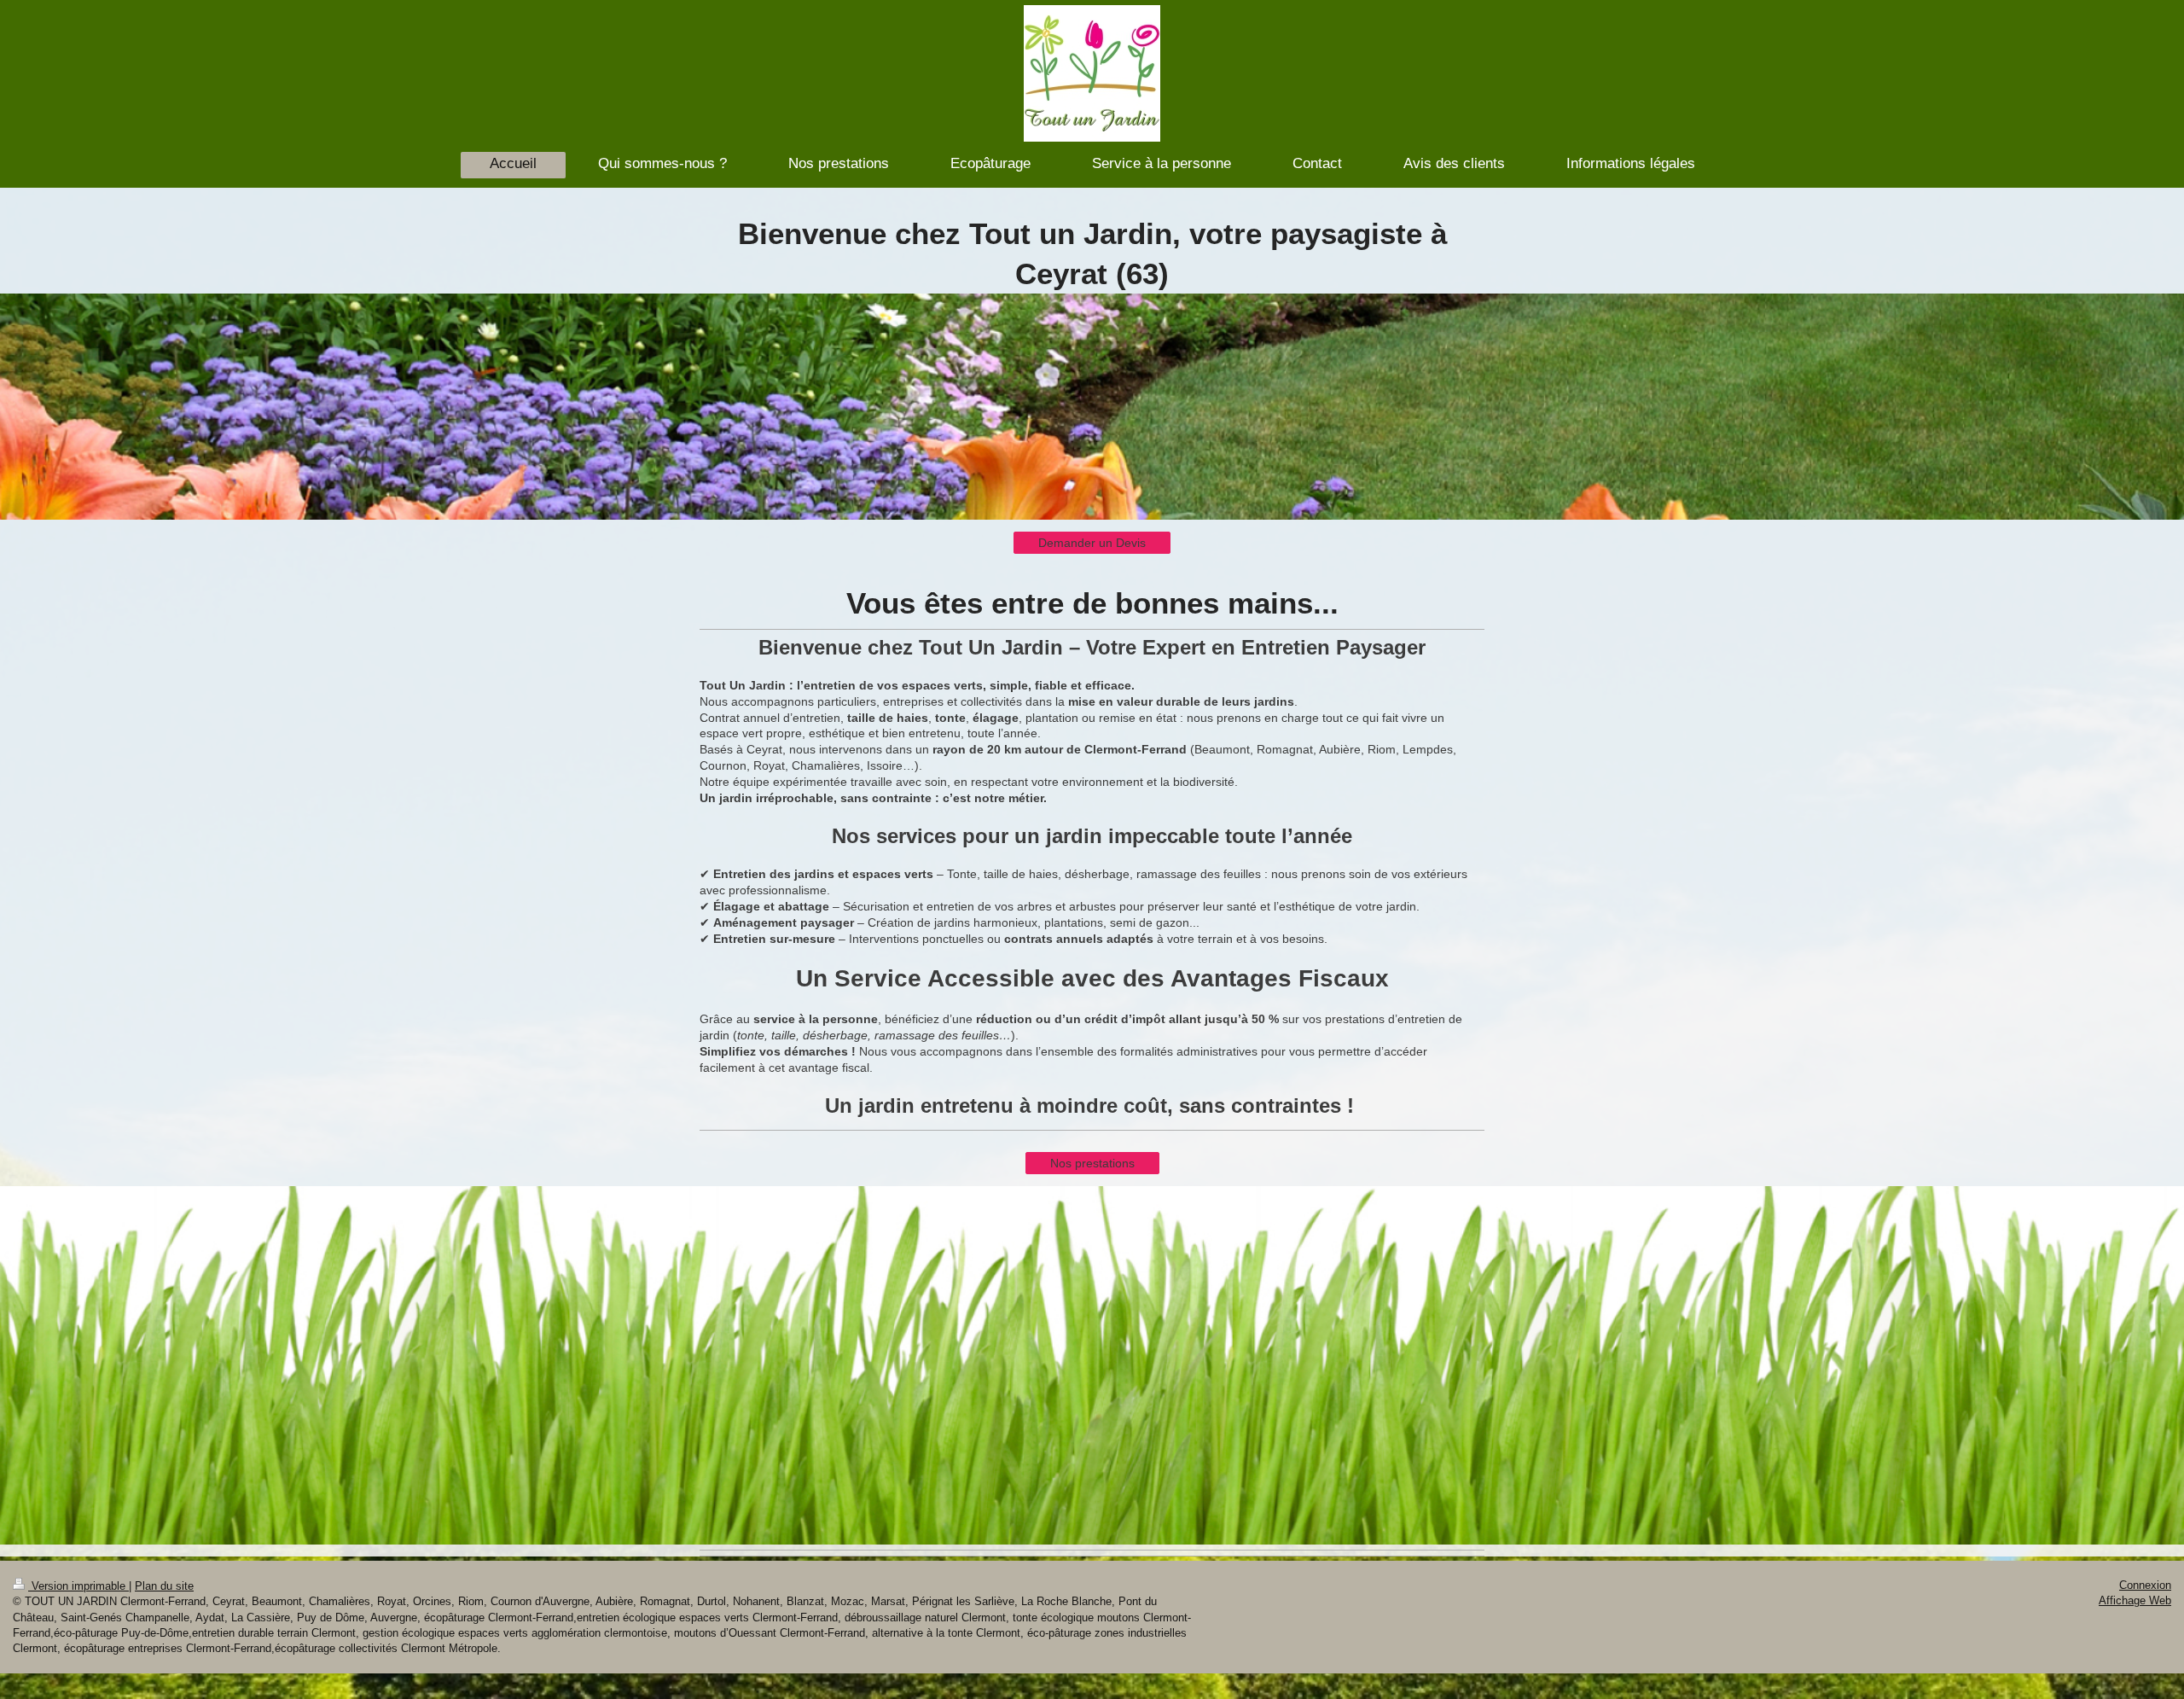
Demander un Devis (1092, 543)
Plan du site (164, 1586)
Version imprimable (78, 1586)
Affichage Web (2135, 1600)
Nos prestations (1092, 1163)
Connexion (2145, 1585)
